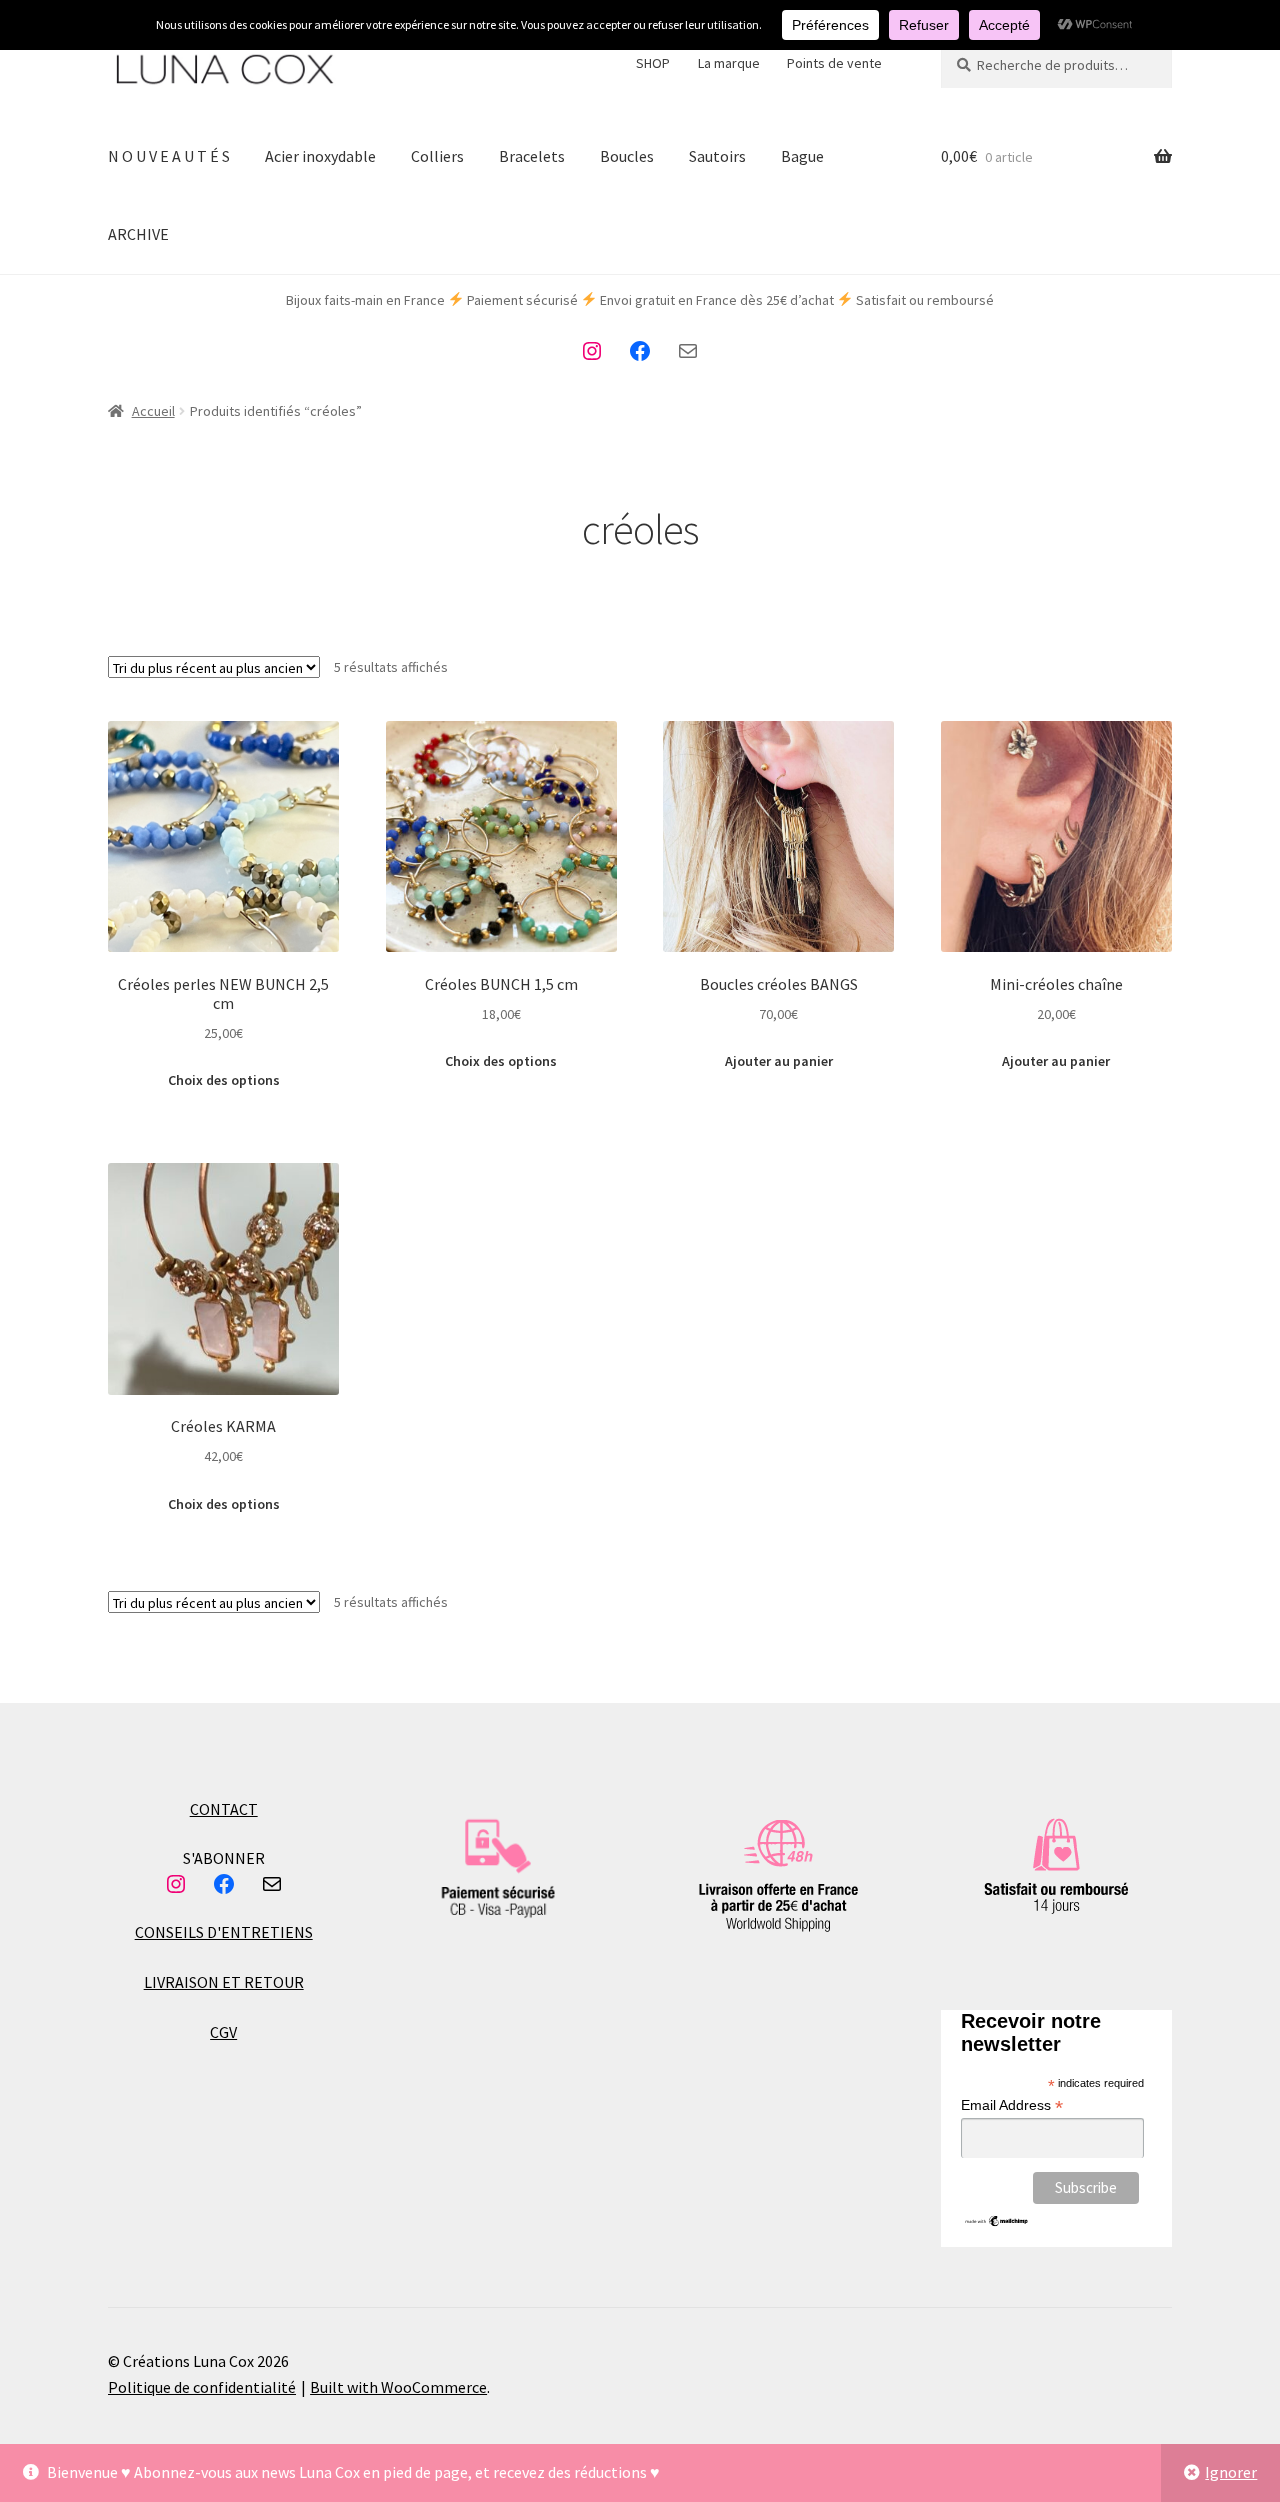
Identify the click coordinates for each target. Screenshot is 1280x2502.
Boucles (627, 156)
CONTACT (224, 1809)
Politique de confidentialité (202, 2387)
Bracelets (532, 156)
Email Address (1012, 2105)
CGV (223, 2032)
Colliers (437, 156)
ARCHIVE (138, 234)
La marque (729, 63)
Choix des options (224, 1080)
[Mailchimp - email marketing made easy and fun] (997, 2221)
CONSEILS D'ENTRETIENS (224, 1932)
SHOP (653, 63)
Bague (802, 156)
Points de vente (834, 63)
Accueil (153, 411)
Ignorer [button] (1231, 2472)
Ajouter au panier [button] (779, 1061)
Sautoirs (717, 156)
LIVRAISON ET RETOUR (224, 1982)
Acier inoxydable (320, 156)
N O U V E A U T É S (169, 156)
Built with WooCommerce (398, 2387)
